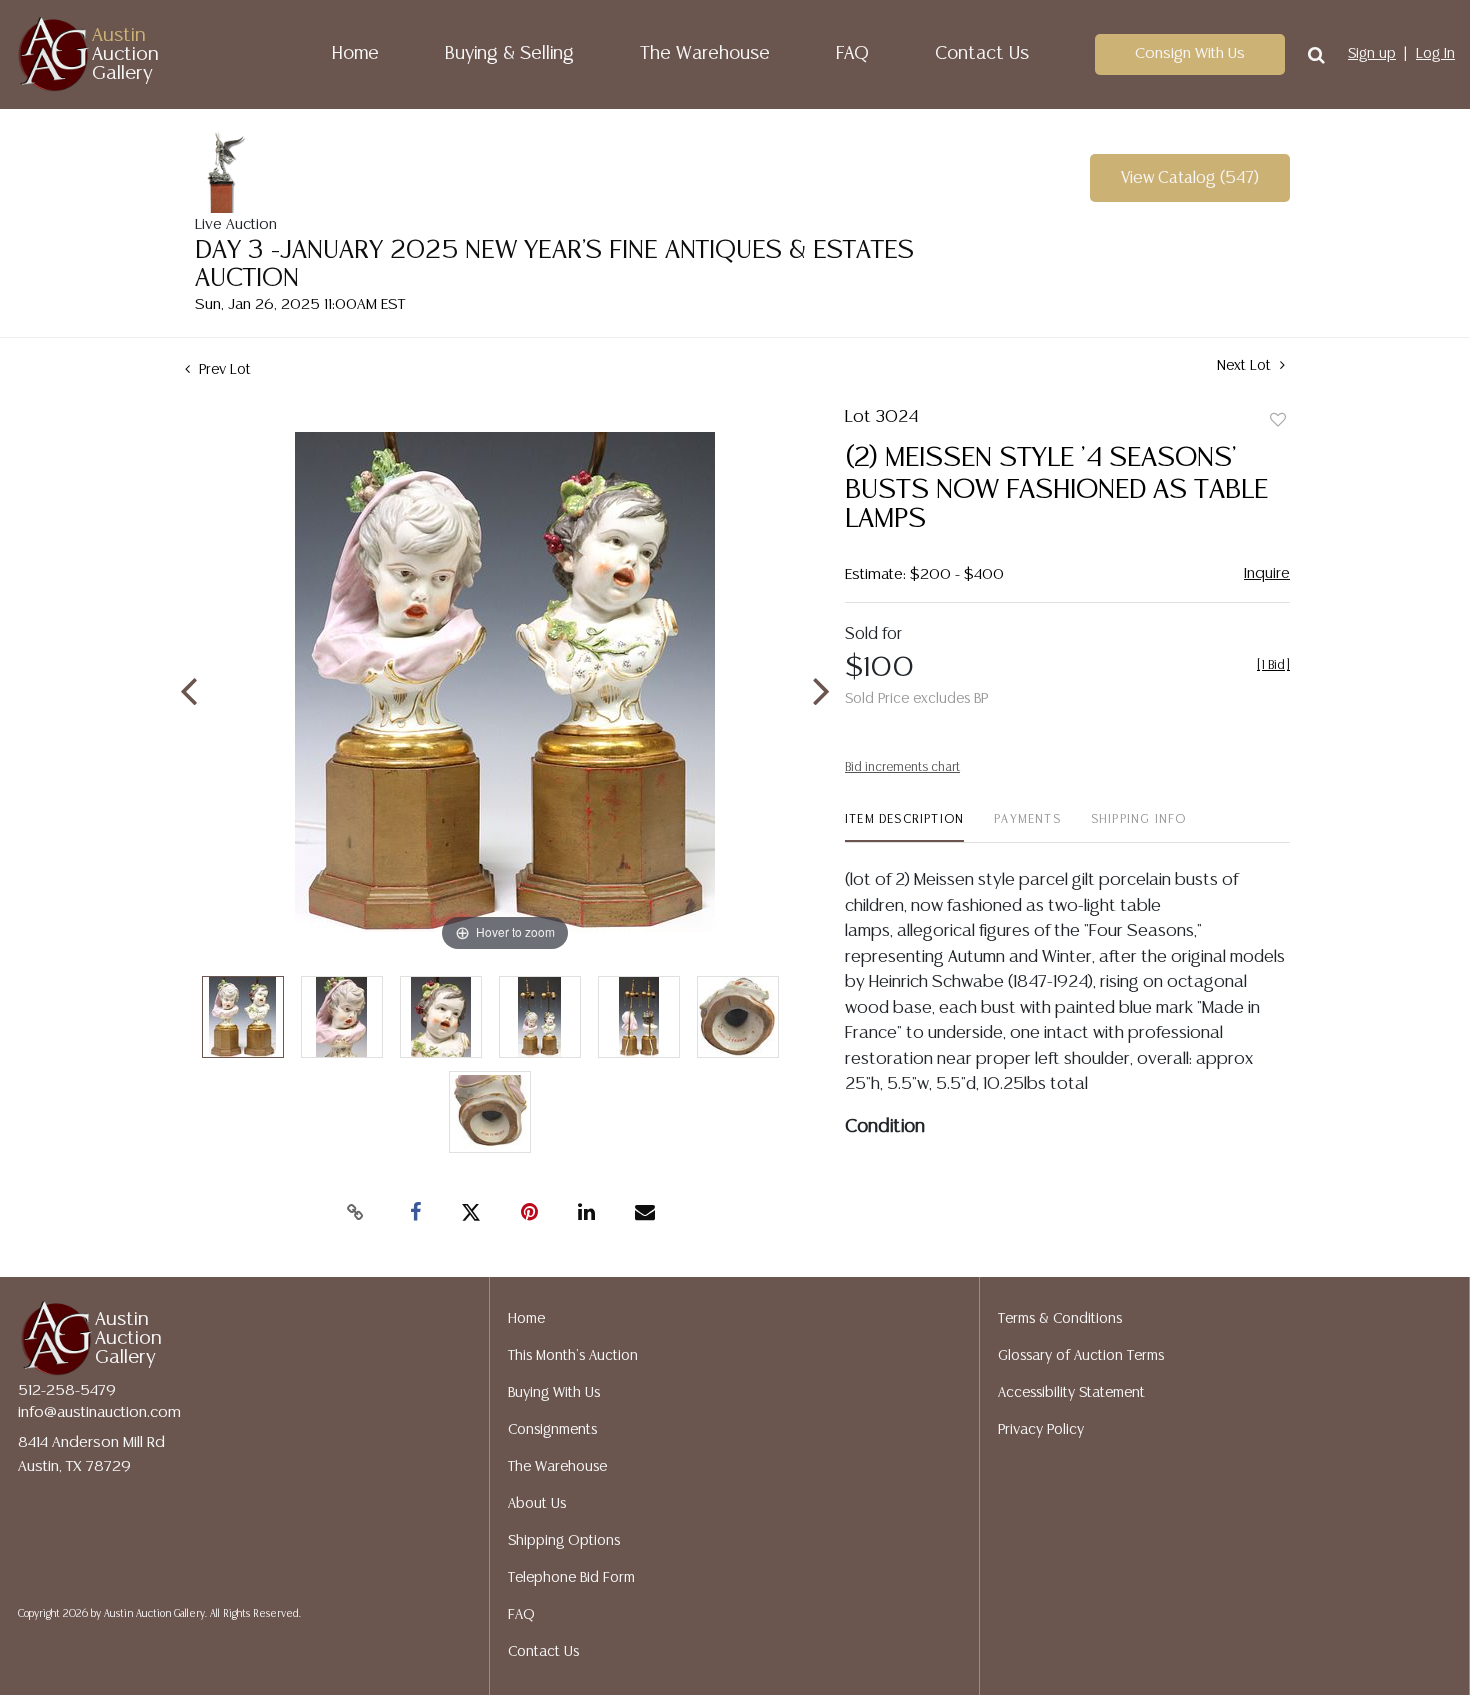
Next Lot (1246, 366)
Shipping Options (564, 1541)
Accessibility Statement (1071, 1393)
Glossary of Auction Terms (1081, 1356)
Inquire (1267, 573)
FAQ (852, 54)
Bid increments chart (902, 767)
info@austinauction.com (99, 1412)
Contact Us (982, 54)
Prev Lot (223, 370)
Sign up (1372, 54)
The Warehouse (705, 54)
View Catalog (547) (1190, 178)
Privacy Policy (1041, 1430)
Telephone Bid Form (571, 1578)
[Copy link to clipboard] (355, 1213)
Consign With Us (1190, 53)
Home (355, 54)
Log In (1435, 54)
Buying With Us (554, 1393)
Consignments (552, 1430)
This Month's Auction (573, 1356)
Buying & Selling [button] (509, 54)
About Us (537, 1504)
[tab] (904, 827)
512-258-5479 (67, 1390)
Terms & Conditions (1060, 1319)
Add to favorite (1278, 421)
